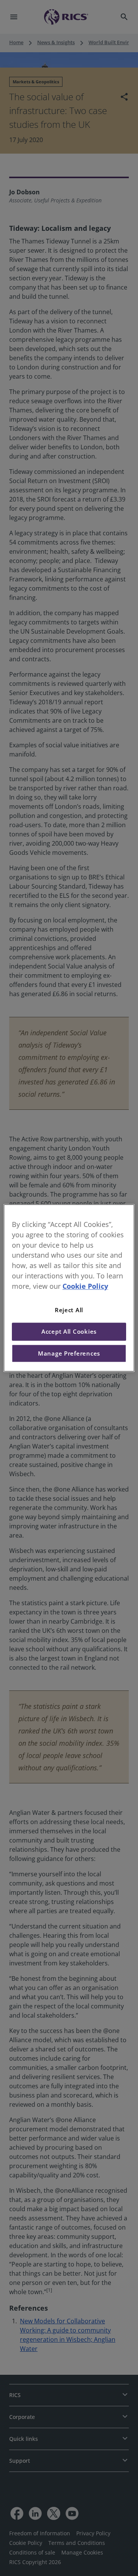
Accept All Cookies (69, 1332)
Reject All (69, 1310)
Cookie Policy (85, 1286)
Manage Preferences (69, 1353)
